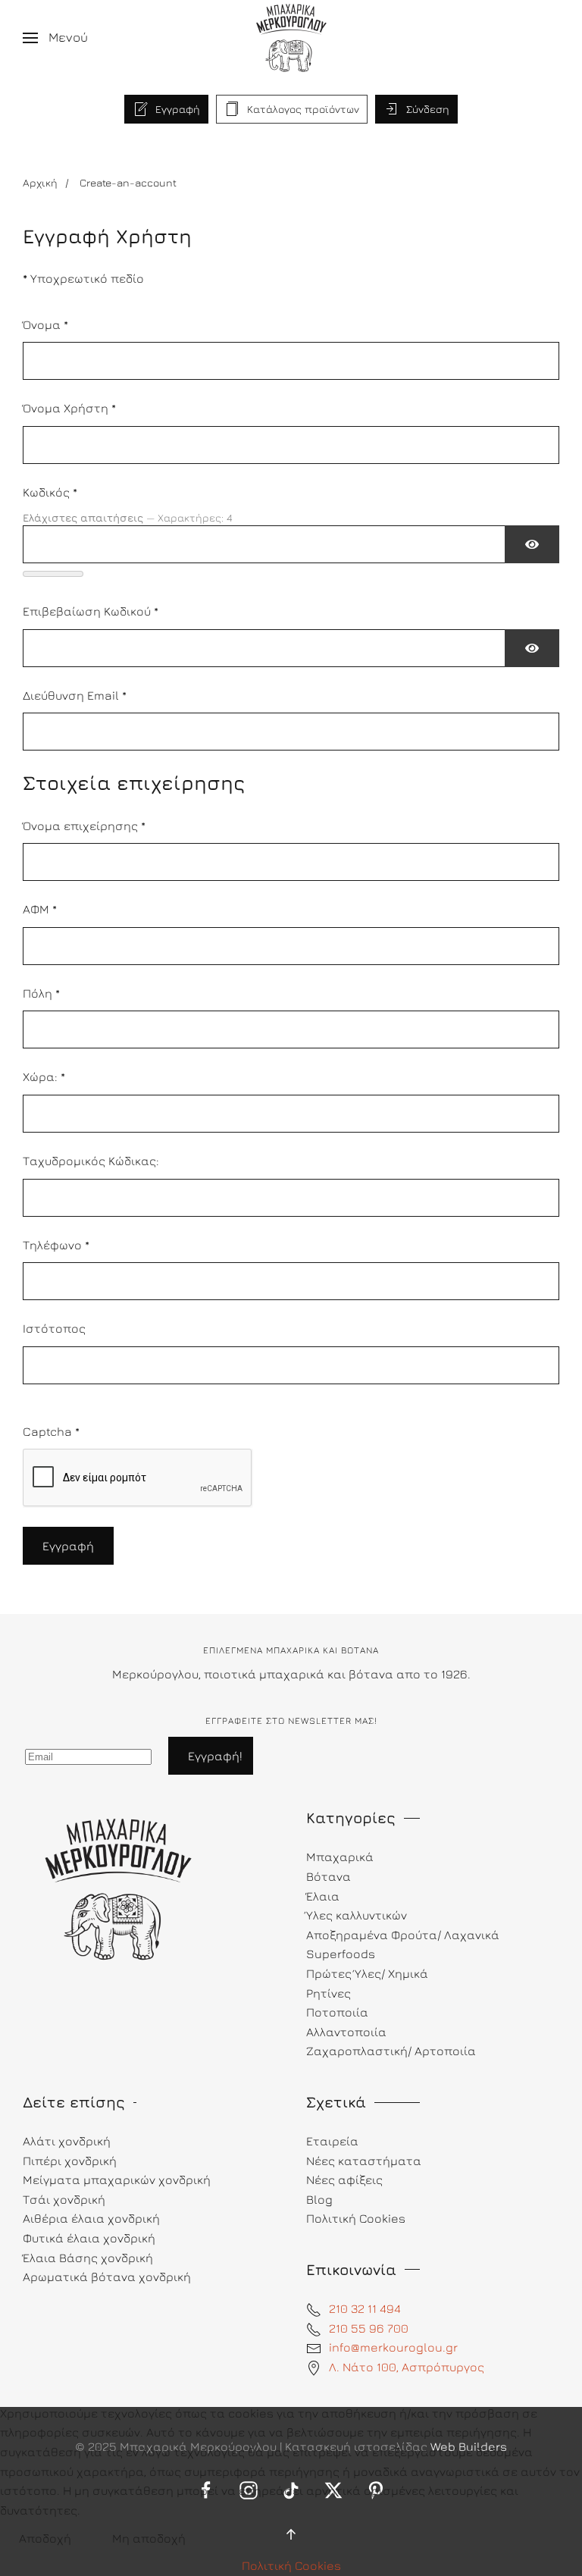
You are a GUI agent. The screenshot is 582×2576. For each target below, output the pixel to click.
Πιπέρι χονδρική (70, 2161)
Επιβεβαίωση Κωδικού (91, 611)
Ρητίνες (329, 1993)
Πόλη (41, 993)
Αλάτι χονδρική (67, 2141)
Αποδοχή (45, 2538)
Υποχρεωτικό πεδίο (83, 278)
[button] (55, 38)
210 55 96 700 (369, 2328)
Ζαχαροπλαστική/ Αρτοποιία (391, 2051)
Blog (319, 2199)
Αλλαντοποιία (346, 2032)
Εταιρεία (332, 2141)
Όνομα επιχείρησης (84, 826)
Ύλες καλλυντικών (357, 1915)
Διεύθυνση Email (75, 695)
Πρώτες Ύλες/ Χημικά (367, 1973)
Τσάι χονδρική (64, 2199)
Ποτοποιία (337, 2012)
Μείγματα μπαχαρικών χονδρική (117, 2180)
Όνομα (45, 324)
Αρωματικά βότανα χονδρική (107, 2277)
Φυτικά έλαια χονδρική (89, 2238)
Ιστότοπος (54, 1328)
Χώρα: (44, 1076)
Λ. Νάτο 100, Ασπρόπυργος (407, 2367)
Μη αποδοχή (149, 2538)
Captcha (51, 1431)
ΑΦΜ (40, 909)
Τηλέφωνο (56, 1245)
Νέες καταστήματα (364, 2161)
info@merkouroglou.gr (393, 2347)
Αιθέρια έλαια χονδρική (91, 2218)
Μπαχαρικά (340, 1857)
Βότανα (329, 1876)
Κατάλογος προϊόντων (303, 109)
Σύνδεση (428, 109)
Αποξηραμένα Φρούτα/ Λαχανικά (403, 1935)
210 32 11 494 (365, 2308)
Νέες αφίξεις (344, 2180)
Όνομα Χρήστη (69, 408)
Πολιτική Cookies (291, 2565)
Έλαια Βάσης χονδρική (88, 2258)
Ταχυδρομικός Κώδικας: (91, 1161)
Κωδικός (50, 492)
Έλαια (323, 1896)
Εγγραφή (178, 109)
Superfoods (341, 1954)
